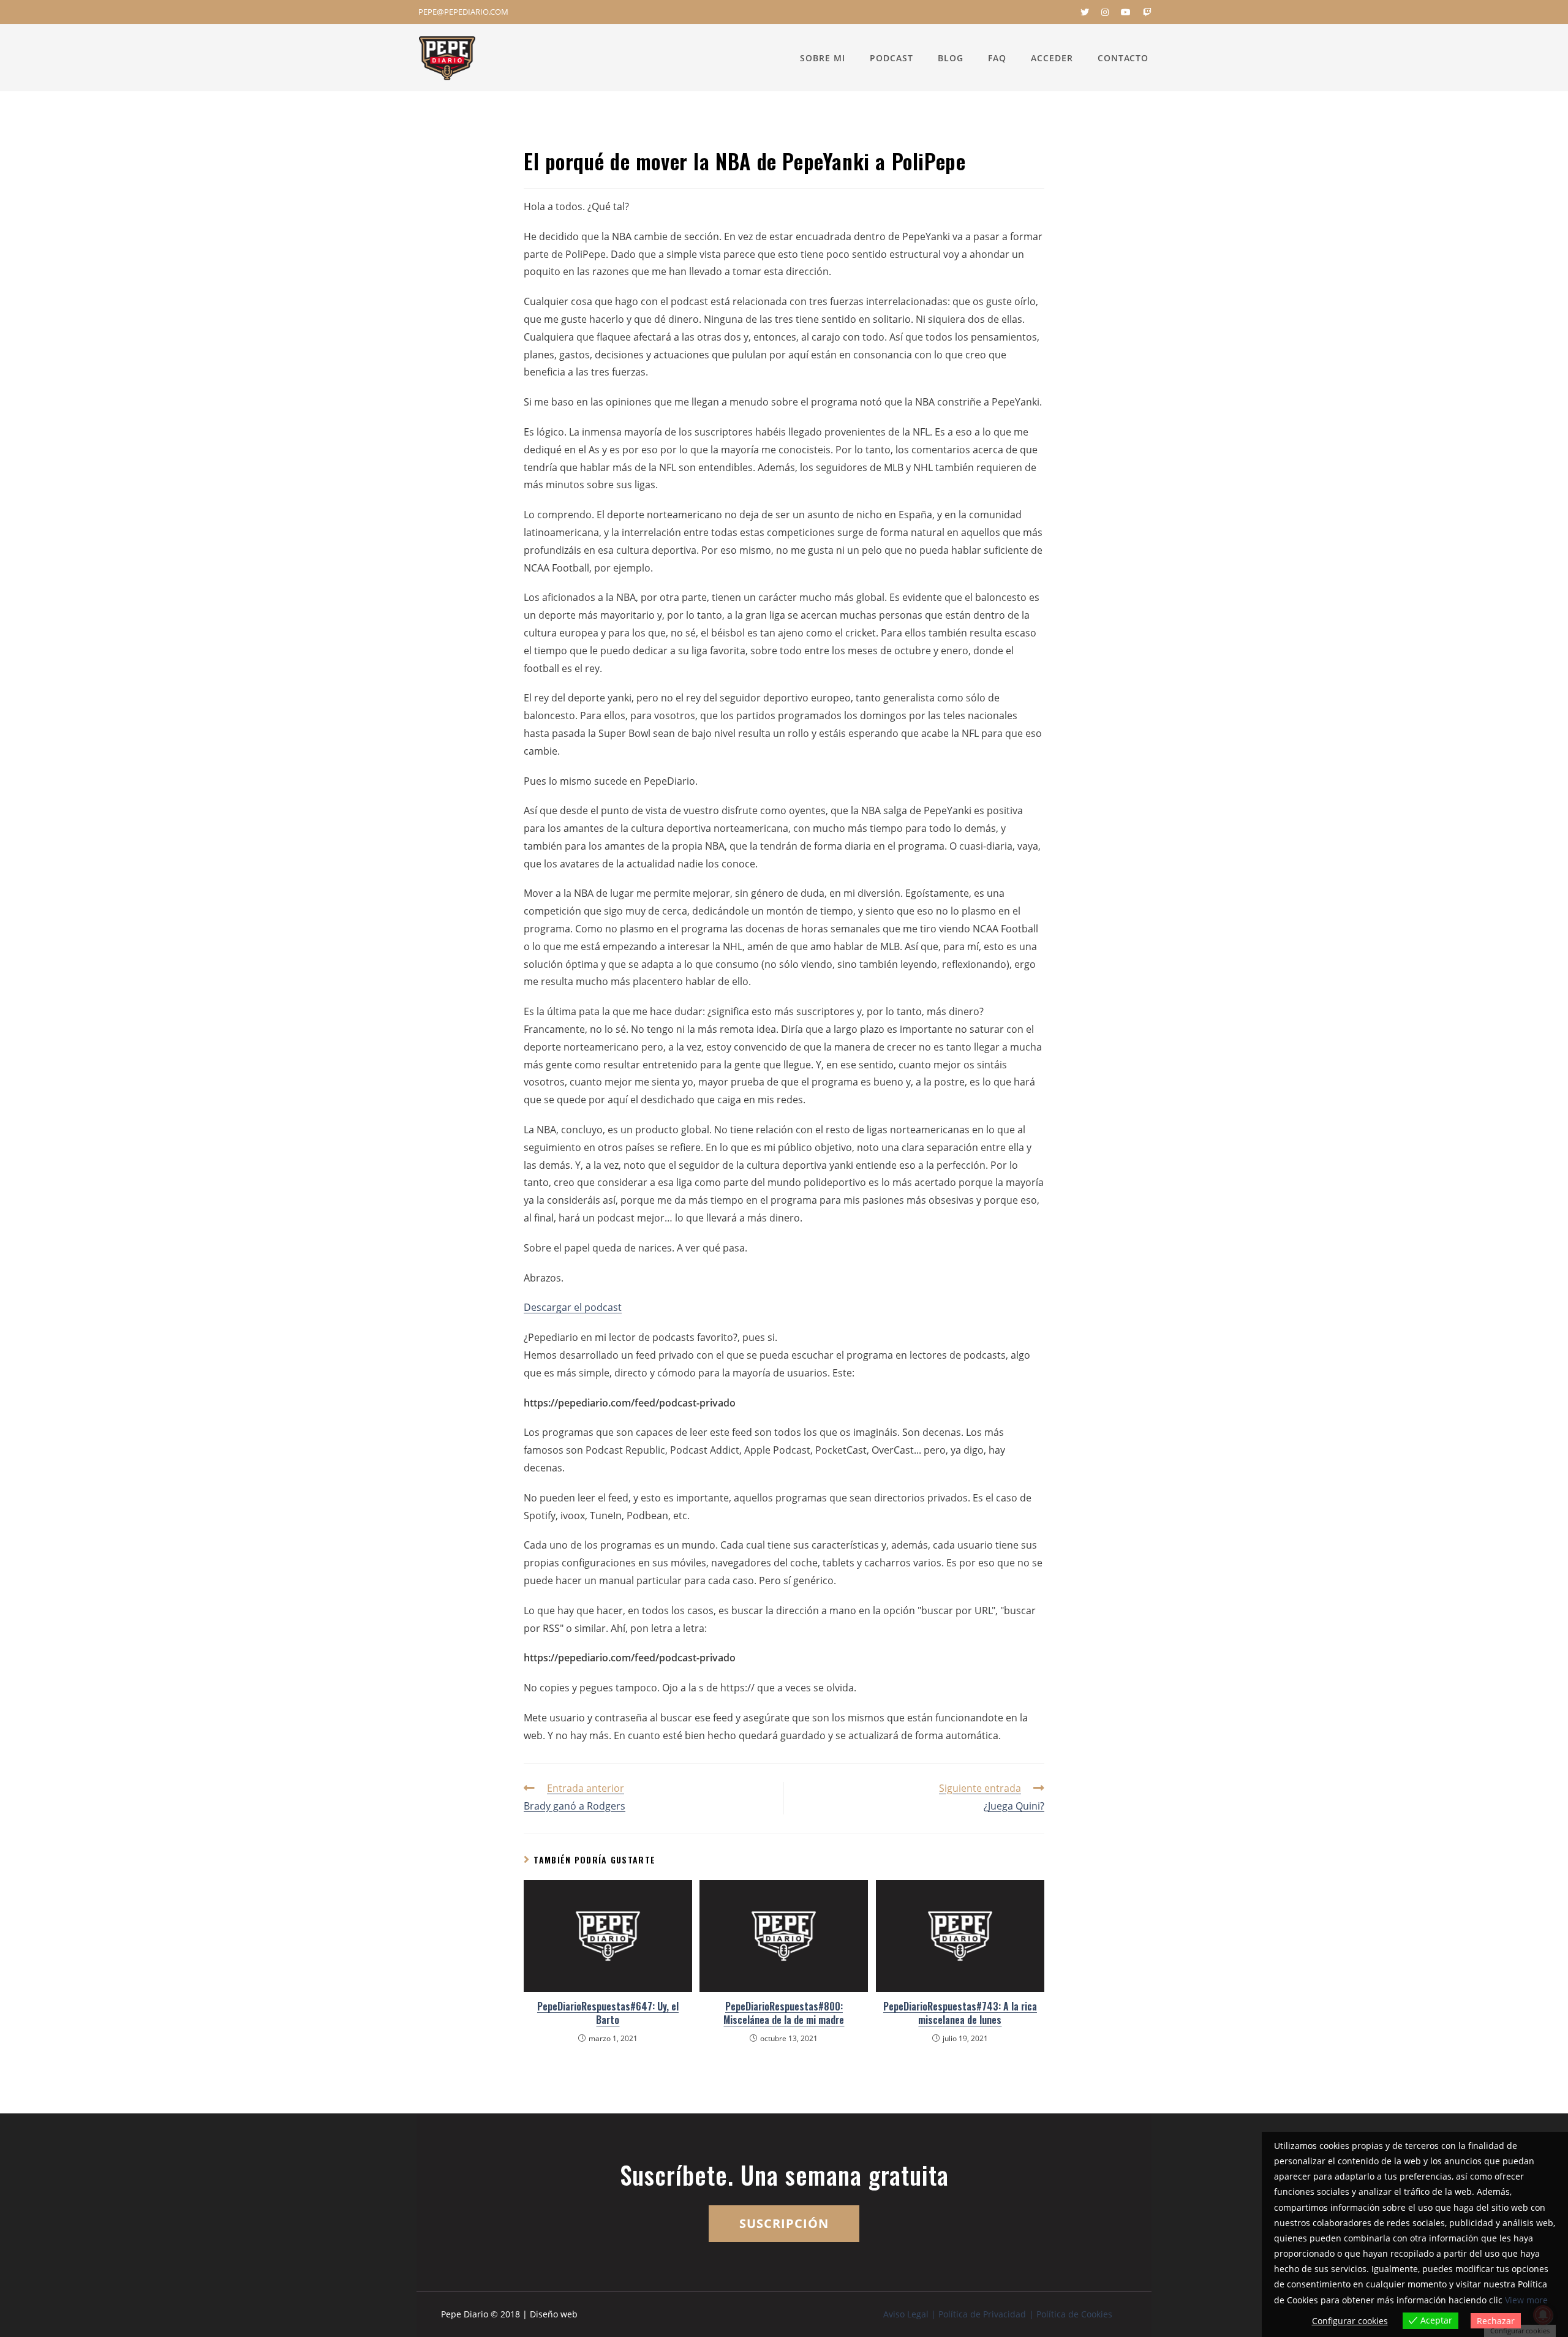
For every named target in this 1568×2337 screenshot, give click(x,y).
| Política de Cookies (1071, 2314)
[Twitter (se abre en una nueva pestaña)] (1085, 12)
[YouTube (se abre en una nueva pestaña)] (1126, 12)
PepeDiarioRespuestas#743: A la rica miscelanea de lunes (960, 2013)
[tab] (784, 1338)
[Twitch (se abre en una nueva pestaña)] (1144, 12)
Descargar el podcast (573, 1307)
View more (1526, 2300)
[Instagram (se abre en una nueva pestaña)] (1105, 12)
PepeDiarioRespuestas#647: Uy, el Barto (608, 2013)
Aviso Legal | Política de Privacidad (955, 2314)
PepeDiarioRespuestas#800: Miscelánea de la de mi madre (784, 2013)
